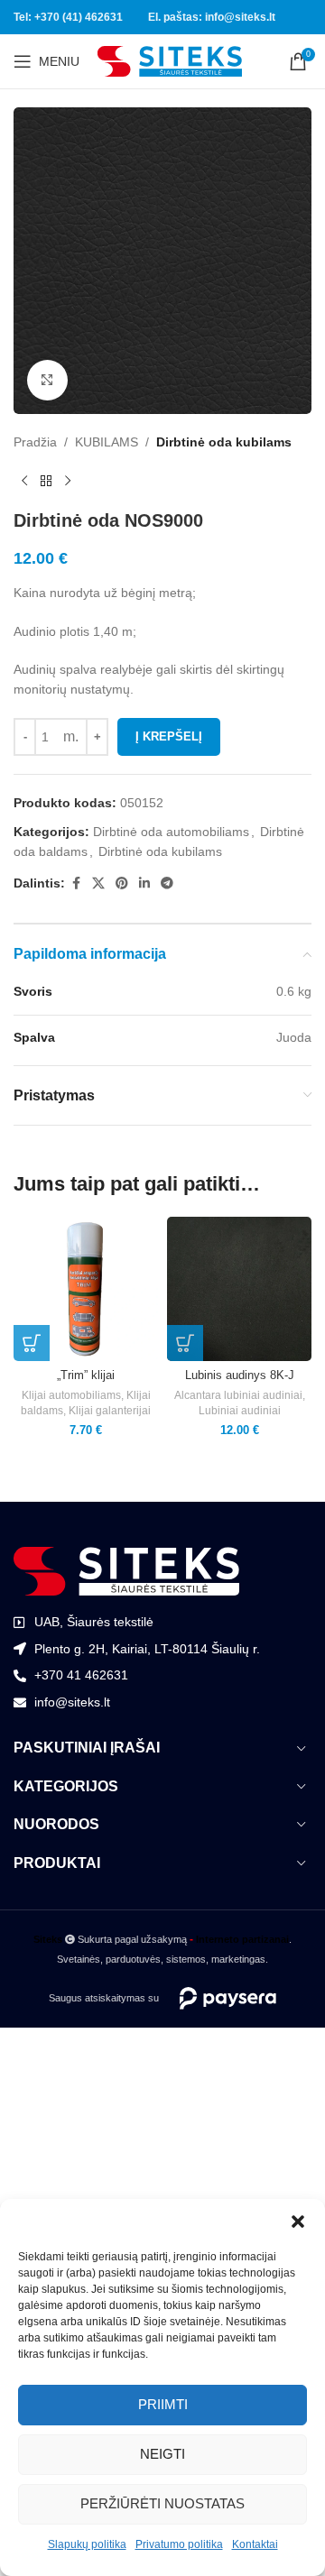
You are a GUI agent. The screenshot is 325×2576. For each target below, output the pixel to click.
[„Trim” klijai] (86, 1289)
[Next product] (68, 481)
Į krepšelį (169, 736)
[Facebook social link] (76, 883)
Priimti (163, 2404)
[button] (298, 2222)
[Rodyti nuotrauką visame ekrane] (47, 380)
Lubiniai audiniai (240, 1411)
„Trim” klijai (86, 1375)
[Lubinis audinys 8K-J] (239, 1289)
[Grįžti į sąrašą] (46, 481)
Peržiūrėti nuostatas (162, 2503)
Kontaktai (255, 2544)
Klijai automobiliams (71, 1395)
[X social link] (98, 883)
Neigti (162, 2454)
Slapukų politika (87, 2544)
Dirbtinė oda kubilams (224, 442)
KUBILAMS (107, 442)
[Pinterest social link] (122, 883)
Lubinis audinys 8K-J (240, 1375)
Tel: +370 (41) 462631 (68, 17)
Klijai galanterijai (110, 1411)
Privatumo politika (179, 2544)
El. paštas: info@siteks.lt (212, 17)
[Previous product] (24, 481)
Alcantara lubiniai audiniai (238, 1395)
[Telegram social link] (167, 883)
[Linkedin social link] (144, 883)
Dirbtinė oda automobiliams (171, 832)
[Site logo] (170, 60)
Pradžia (35, 442)
